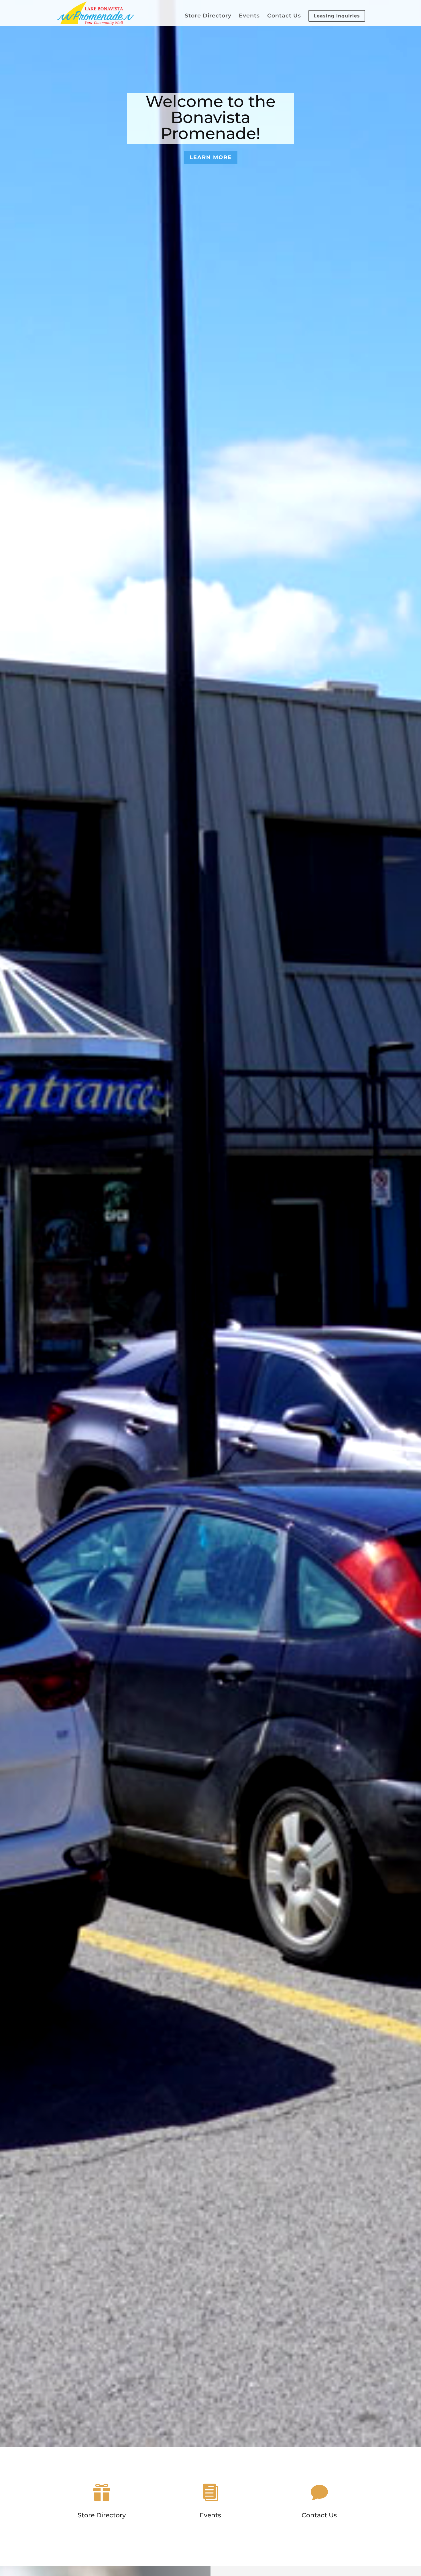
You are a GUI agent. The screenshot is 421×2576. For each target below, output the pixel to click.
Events (249, 16)
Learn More (211, 157)
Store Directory (208, 16)
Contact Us (284, 16)
